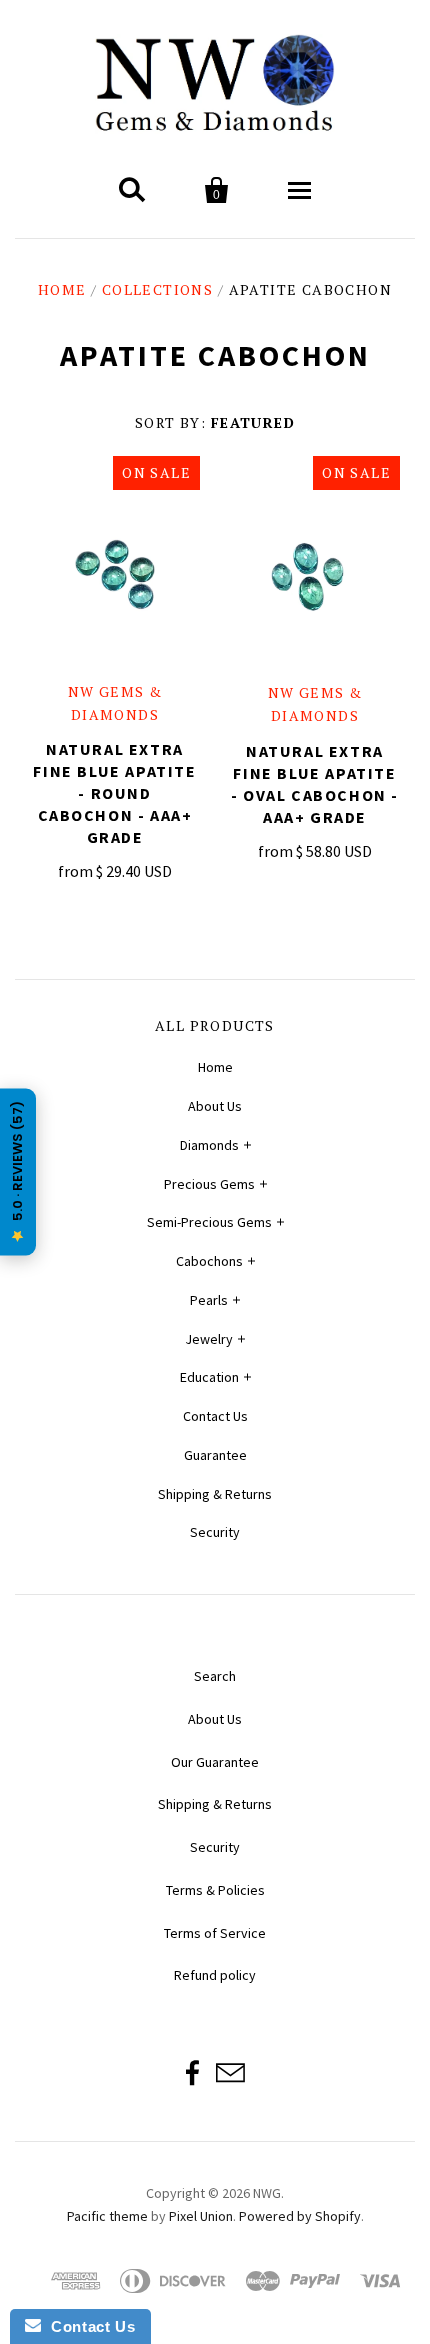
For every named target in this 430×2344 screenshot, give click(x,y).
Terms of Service (215, 1933)
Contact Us (215, 1416)
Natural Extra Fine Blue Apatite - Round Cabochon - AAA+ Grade (114, 793)
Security (215, 1532)
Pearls (209, 1300)
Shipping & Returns (215, 1494)
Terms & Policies (215, 1890)
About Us (215, 1106)
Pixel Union (201, 2216)
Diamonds (209, 1145)
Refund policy (215, 1975)
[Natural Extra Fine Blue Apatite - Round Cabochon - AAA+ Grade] (115, 575)
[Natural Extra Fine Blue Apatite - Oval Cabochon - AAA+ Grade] (315, 576)
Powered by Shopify (300, 2216)
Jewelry (209, 1339)
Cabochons (209, 1261)
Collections (157, 289)
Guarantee (215, 1455)
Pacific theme (107, 2216)
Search (215, 1676)
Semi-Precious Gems (209, 1222)
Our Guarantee (215, 1762)
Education (209, 1377)
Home (62, 289)
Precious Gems (209, 1184)
